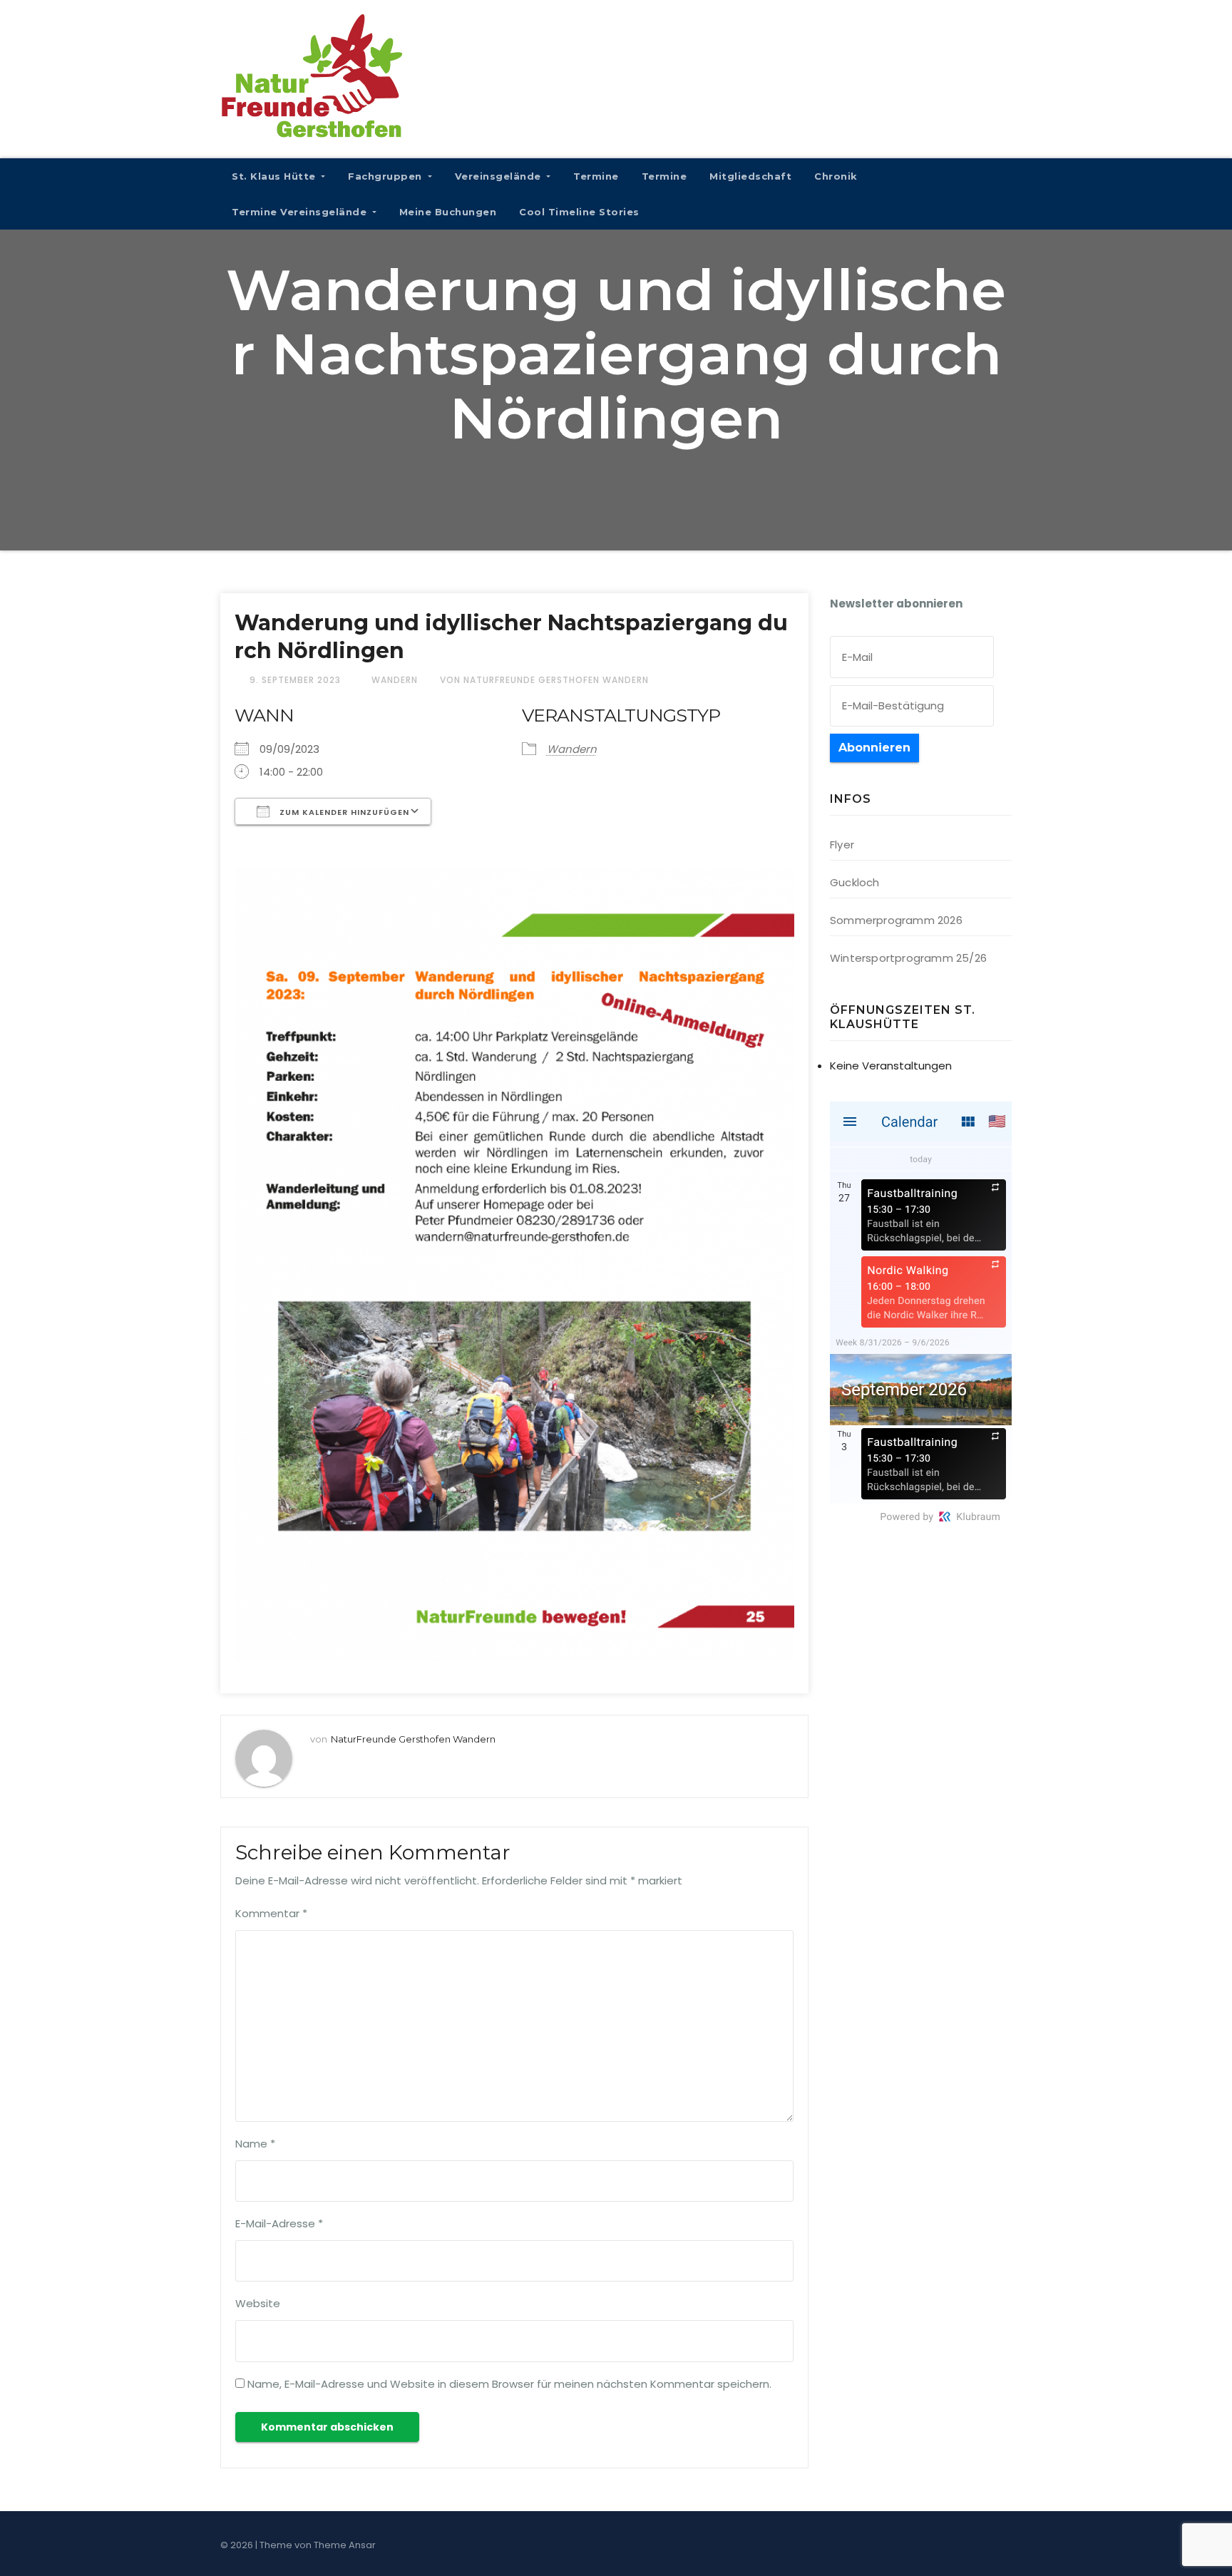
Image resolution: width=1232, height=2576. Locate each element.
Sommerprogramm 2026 (896, 920)
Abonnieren (874, 748)
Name (255, 2144)
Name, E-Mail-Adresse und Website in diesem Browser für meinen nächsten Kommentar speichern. (509, 2384)
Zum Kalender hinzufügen (343, 812)
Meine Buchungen (448, 212)
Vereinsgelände (500, 176)
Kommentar (271, 1913)
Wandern (395, 680)
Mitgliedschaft (750, 176)
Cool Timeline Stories (579, 212)
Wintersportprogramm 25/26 (908, 958)
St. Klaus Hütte (275, 176)
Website (258, 2303)
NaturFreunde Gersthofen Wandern (413, 1739)
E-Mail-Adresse (279, 2223)
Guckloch (855, 882)
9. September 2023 (297, 680)
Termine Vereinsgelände (301, 212)
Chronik (836, 176)
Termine (596, 176)
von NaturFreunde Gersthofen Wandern (544, 680)
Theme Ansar (345, 2545)
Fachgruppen (386, 176)
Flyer (842, 845)
